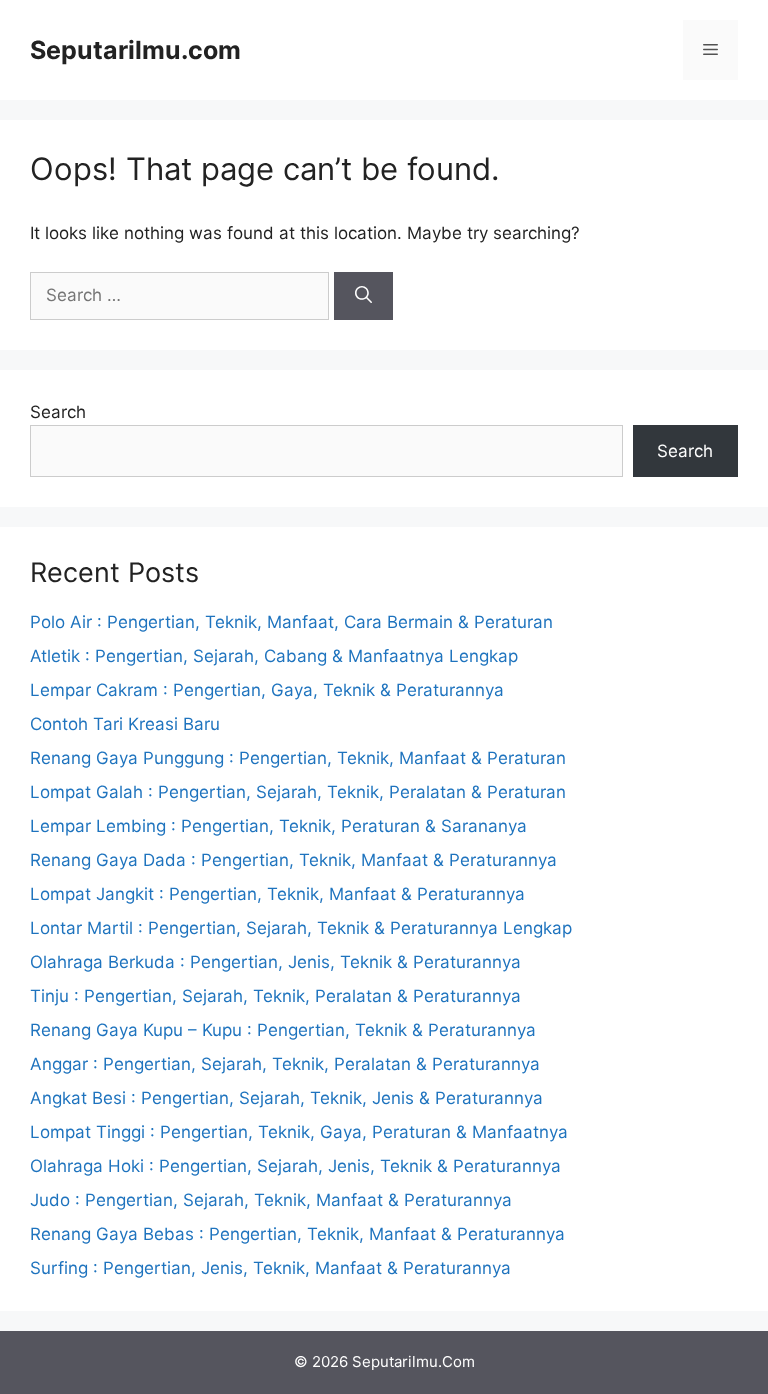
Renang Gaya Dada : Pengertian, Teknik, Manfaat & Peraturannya (293, 860)
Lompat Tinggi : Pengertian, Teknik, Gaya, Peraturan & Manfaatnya (299, 1132)
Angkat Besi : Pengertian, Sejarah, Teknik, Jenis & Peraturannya (286, 1098)
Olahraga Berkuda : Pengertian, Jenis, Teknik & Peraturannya (275, 962)
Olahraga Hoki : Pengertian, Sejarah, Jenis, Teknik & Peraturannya (295, 1166)
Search (58, 412)
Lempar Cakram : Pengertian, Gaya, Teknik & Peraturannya (267, 690)
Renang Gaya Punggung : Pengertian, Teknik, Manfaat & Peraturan (298, 758)
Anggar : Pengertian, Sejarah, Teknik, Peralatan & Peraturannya (285, 1064)
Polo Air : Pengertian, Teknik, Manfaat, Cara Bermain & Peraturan (291, 622)
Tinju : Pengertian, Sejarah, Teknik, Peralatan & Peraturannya (275, 996)
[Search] (363, 296)
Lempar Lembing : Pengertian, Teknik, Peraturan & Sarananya (278, 826)
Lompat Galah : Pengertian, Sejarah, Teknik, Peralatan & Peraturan (298, 792)
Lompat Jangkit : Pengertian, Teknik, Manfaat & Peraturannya (277, 894)
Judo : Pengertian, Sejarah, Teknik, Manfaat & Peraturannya (271, 1200)
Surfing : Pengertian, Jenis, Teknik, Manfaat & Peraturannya (270, 1268)
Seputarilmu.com (135, 50)
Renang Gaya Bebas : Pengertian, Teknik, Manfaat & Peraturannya (297, 1234)
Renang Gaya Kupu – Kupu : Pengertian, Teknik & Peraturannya (283, 1030)
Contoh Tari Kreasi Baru (125, 724)
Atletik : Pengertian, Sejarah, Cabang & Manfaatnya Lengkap (274, 656)
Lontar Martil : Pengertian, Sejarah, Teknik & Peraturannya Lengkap (301, 928)
